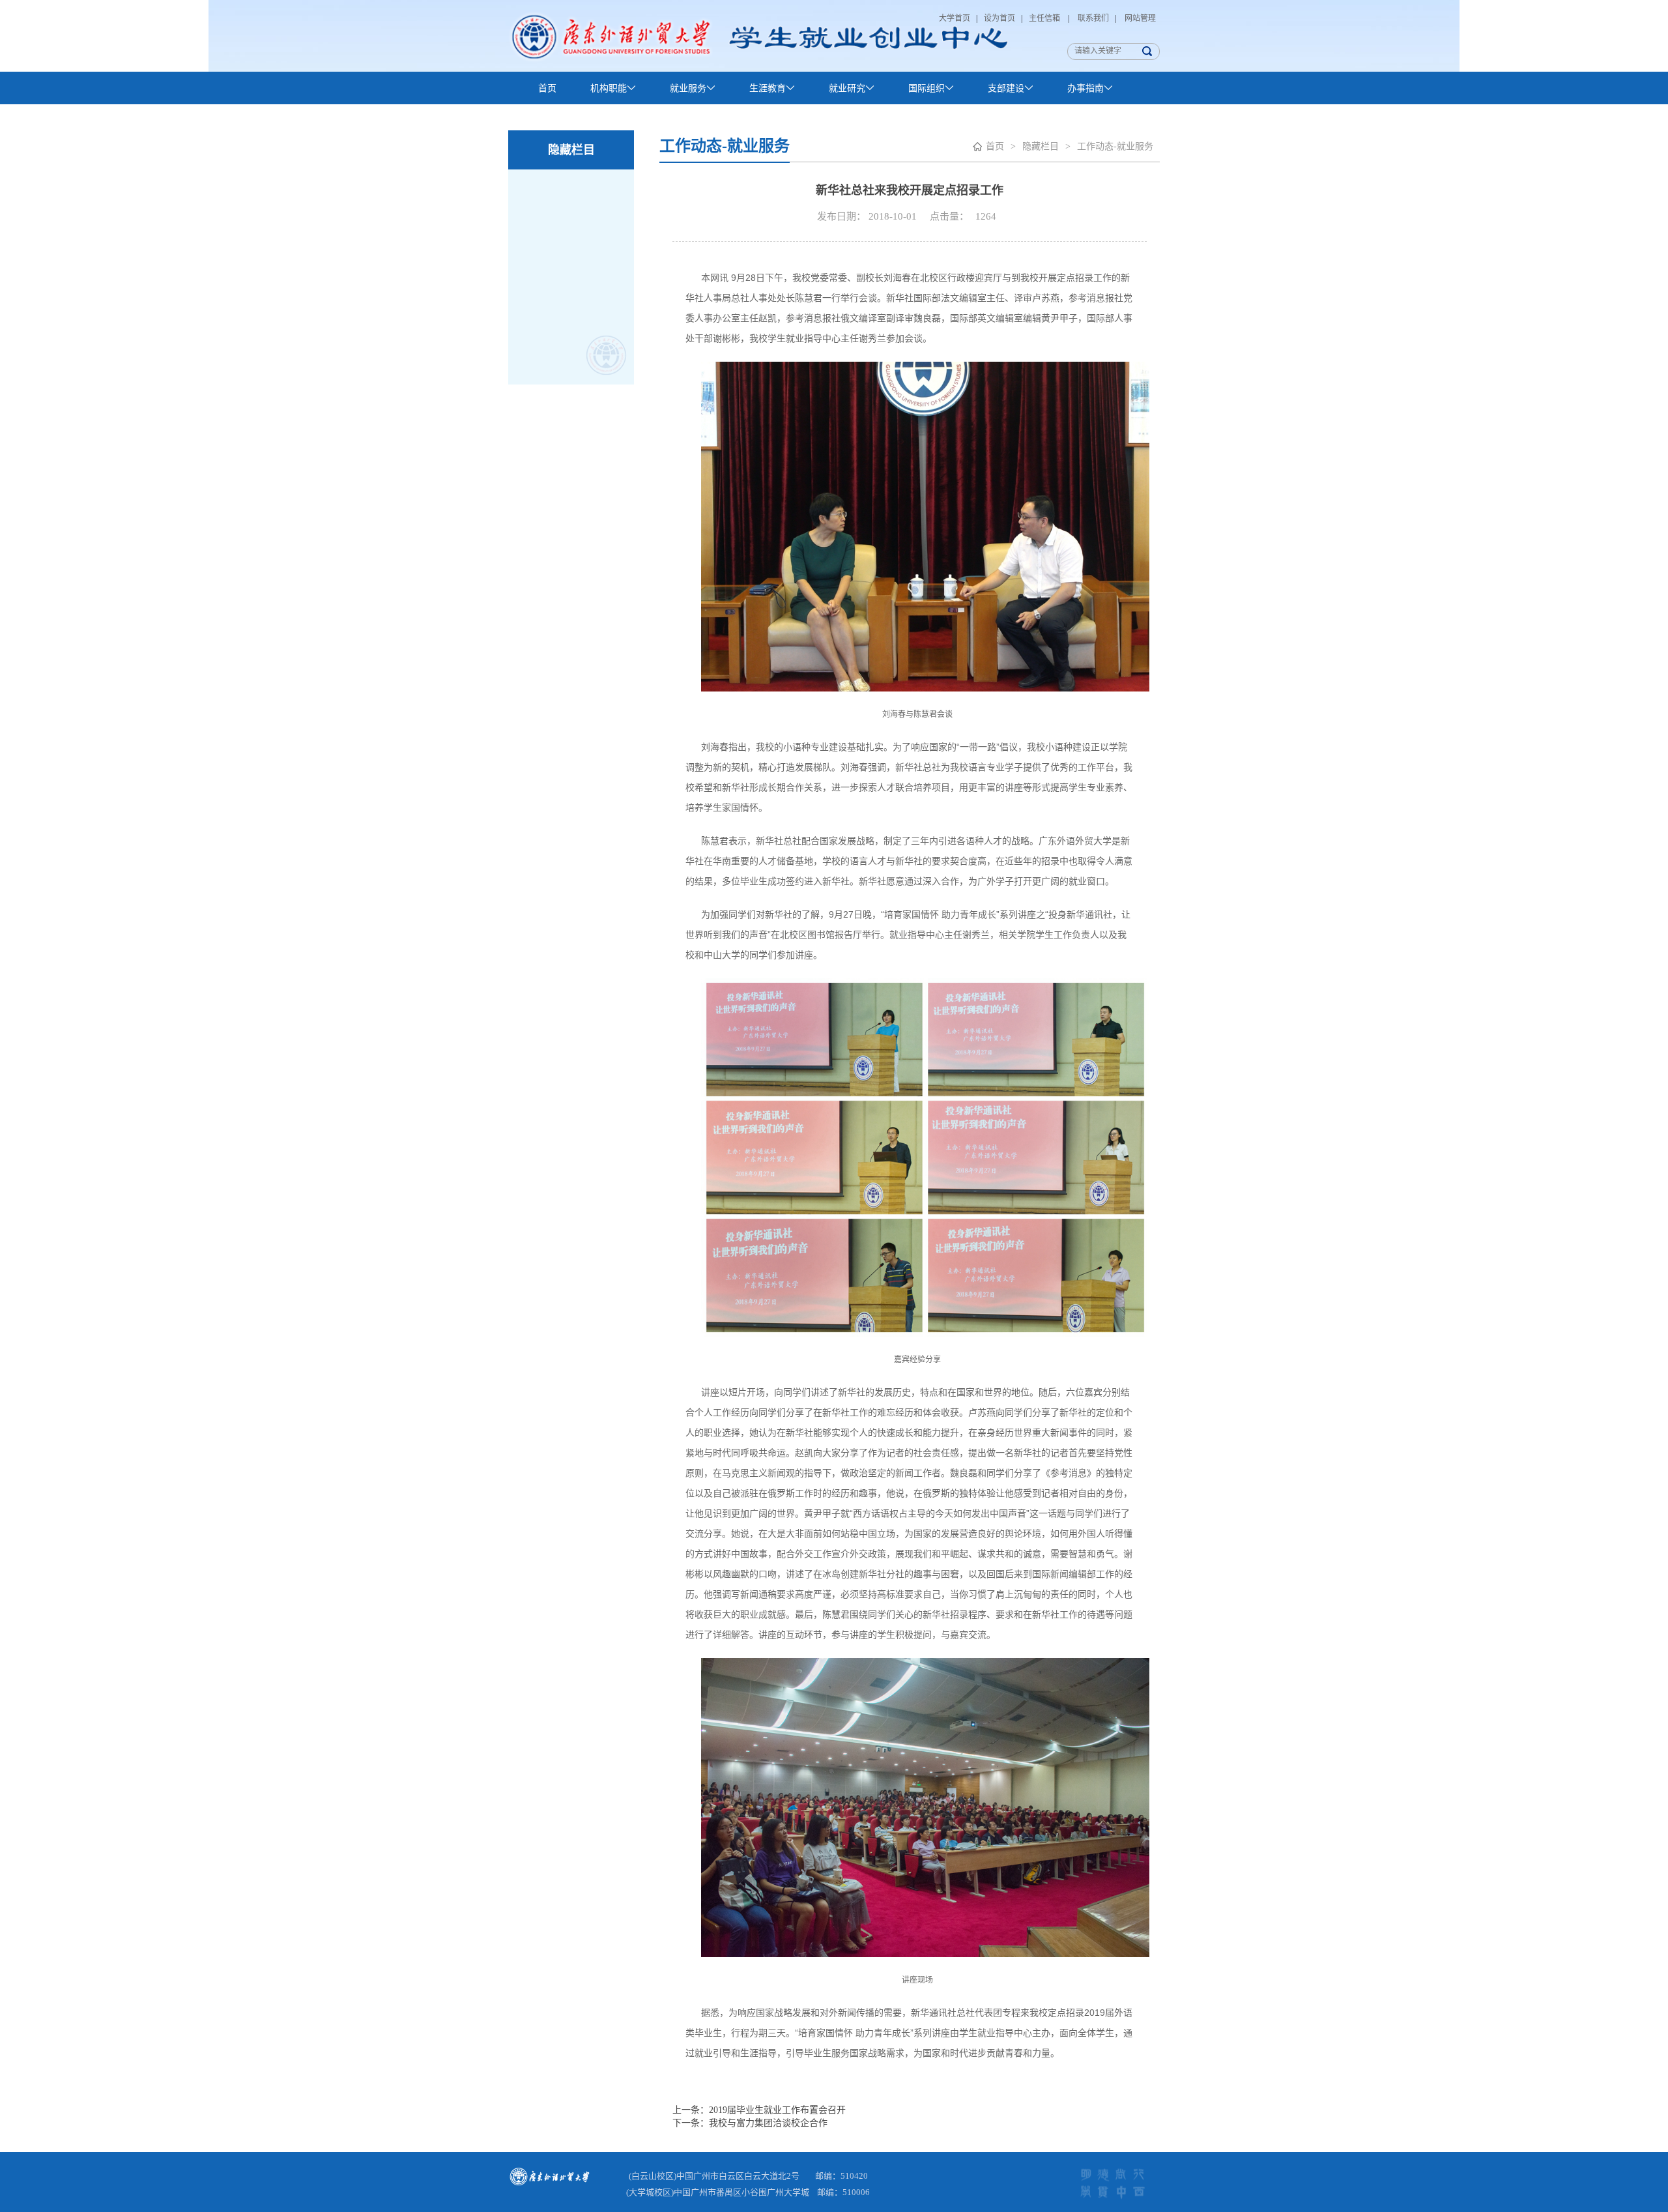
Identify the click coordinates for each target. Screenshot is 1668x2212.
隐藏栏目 (1041, 146)
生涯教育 (768, 88)
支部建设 (1006, 88)
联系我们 (1093, 18)
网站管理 (1139, 18)
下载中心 (556, 121)
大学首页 (956, 18)
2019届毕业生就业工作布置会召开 (777, 2110)
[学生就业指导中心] (758, 36)
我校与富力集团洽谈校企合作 (768, 2123)
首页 (547, 88)
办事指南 (1086, 88)
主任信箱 (1046, 18)
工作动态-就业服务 (1115, 146)
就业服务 (688, 88)
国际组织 (927, 88)
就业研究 (847, 88)
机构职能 (609, 88)
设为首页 (1000, 18)
